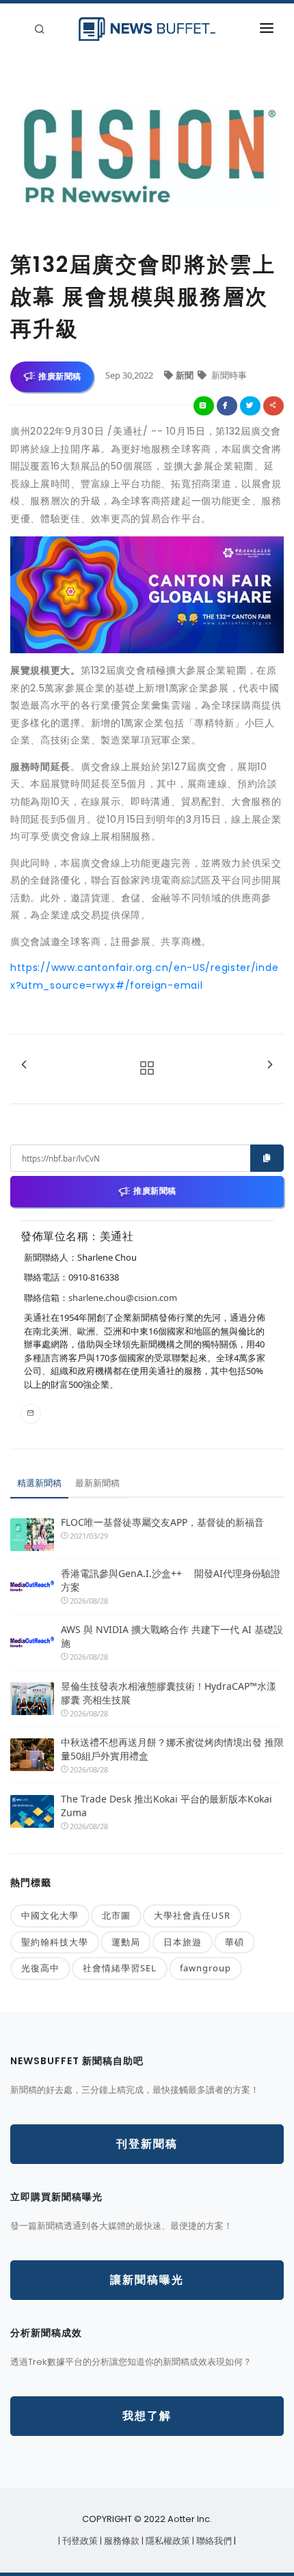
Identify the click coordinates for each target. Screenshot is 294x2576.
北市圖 (116, 1915)
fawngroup (205, 1968)
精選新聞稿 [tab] (39, 1483)
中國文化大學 (50, 1915)
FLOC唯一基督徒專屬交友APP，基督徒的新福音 (162, 1522)
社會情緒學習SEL (120, 1968)
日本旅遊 (183, 1942)
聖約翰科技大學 (55, 1942)
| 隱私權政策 (167, 2541)
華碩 (235, 1942)
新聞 (186, 375)
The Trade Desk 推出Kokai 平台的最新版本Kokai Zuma (166, 1806)
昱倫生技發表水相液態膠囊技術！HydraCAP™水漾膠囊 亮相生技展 (169, 1693)
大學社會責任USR (192, 1915)
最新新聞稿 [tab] (97, 1483)
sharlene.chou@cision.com (123, 1298)
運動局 (126, 1942)
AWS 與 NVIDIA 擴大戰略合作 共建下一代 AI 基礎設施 (172, 1636)
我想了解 (147, 2416)
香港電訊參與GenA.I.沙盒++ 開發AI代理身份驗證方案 (171, 1580)
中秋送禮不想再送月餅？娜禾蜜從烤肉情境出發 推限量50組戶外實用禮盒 (172, 1749)
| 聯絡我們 (213, 2541)
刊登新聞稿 (147, 2144)
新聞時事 (228, 375)
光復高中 (40, 1968)
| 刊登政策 (79, 2541)
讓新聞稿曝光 (147, 2280)
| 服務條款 (121, 2541)
